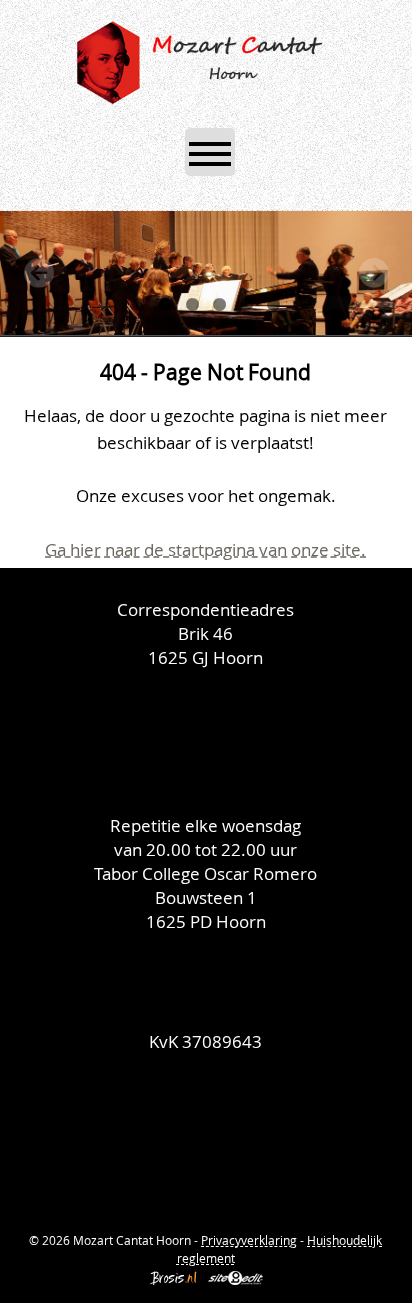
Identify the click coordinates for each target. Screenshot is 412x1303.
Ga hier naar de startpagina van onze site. (205, 549)
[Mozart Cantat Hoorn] (202, 59)
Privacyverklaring (249, 1240)
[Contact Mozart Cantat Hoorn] (206, 1136)
